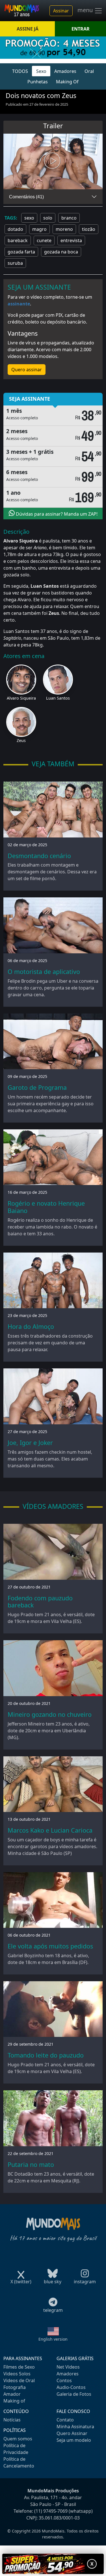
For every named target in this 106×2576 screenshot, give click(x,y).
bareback (18, 240)
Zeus (21, 740)
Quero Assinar (72, 2433)
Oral (89, 71)
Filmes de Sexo (19, 2367)
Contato (65, 2420)
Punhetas (38, 82)
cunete (44, 240)
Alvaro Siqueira (21, 698)
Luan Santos (58, 698)
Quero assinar (27, 370)
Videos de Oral (19, 2380)
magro (39, 229)
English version (53, 2339)
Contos (64, 2380)
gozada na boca (61, 252)
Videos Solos (17, 2374)
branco (69, 218)
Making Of (67, 82)
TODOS (20, 71)
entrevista (71, 240)
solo (48, 218)
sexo (29, 218)
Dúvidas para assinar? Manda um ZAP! (56, 514)
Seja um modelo (74, 2440)
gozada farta (21, 252)
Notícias (12, 2420)
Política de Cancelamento (19, 2462)
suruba (15, 263)
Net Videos (68, 2367)
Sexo (41, 71)
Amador (12, 2394)
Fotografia (15, 2387)
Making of (14, 2401)
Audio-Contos (71, 2387)
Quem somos (18, 2439)
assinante (19, 304)
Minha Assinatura (75, 2427)
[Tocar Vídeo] (53, 162)
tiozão (89, 229)
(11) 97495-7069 (51, 2511)
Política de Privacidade (16, 2449)
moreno (64, 229)
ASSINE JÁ (28, 29)
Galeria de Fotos (74, 2394)
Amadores (65, 71)
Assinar (61, 11)
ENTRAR (81, 29)
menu (86, 10)
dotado (15, 229)
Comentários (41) (26, 197)
